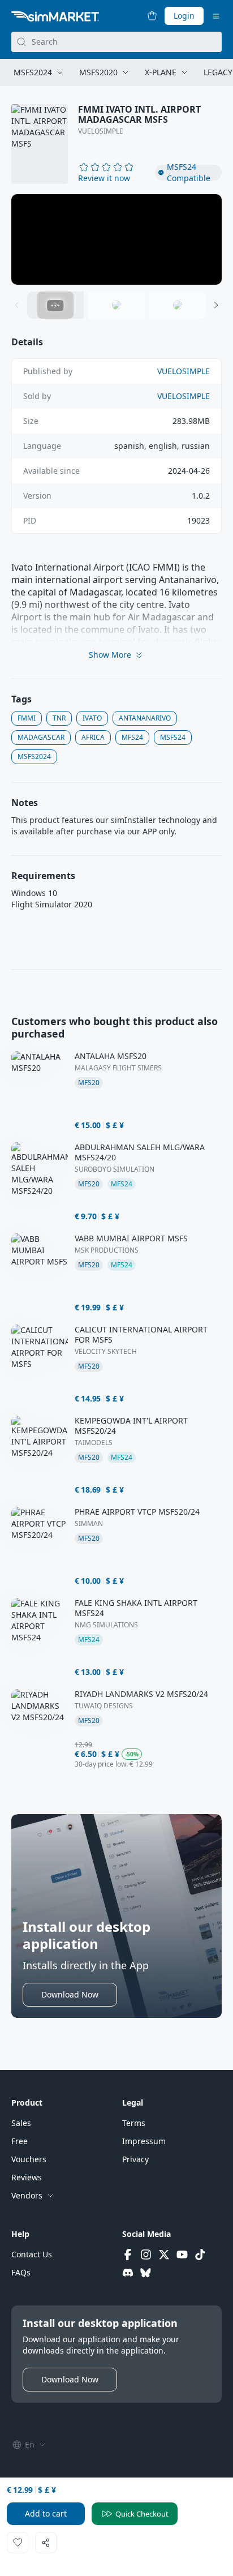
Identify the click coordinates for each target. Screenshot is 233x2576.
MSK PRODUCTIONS (107, 1250)
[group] (116, 239)
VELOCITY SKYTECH (106, 1352)
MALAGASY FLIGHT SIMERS (118, 1068)
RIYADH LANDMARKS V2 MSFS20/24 (141, 1694)
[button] (104, 178)
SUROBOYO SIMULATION (115, 1169)
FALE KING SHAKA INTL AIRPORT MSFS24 (136, 1608)
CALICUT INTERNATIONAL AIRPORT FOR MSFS (141, 1335)
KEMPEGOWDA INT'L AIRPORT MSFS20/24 (131, 1426)
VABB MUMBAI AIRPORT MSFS (131, 1238)
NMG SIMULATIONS (106, 1625)
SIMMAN (89, 1524)
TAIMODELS (94, 1443)
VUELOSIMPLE (101, 131)
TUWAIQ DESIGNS (104, 1706)
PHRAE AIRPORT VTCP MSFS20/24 (137, 1512)
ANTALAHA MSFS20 (111, 1056)
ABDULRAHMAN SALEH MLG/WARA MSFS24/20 (140, 1152)
